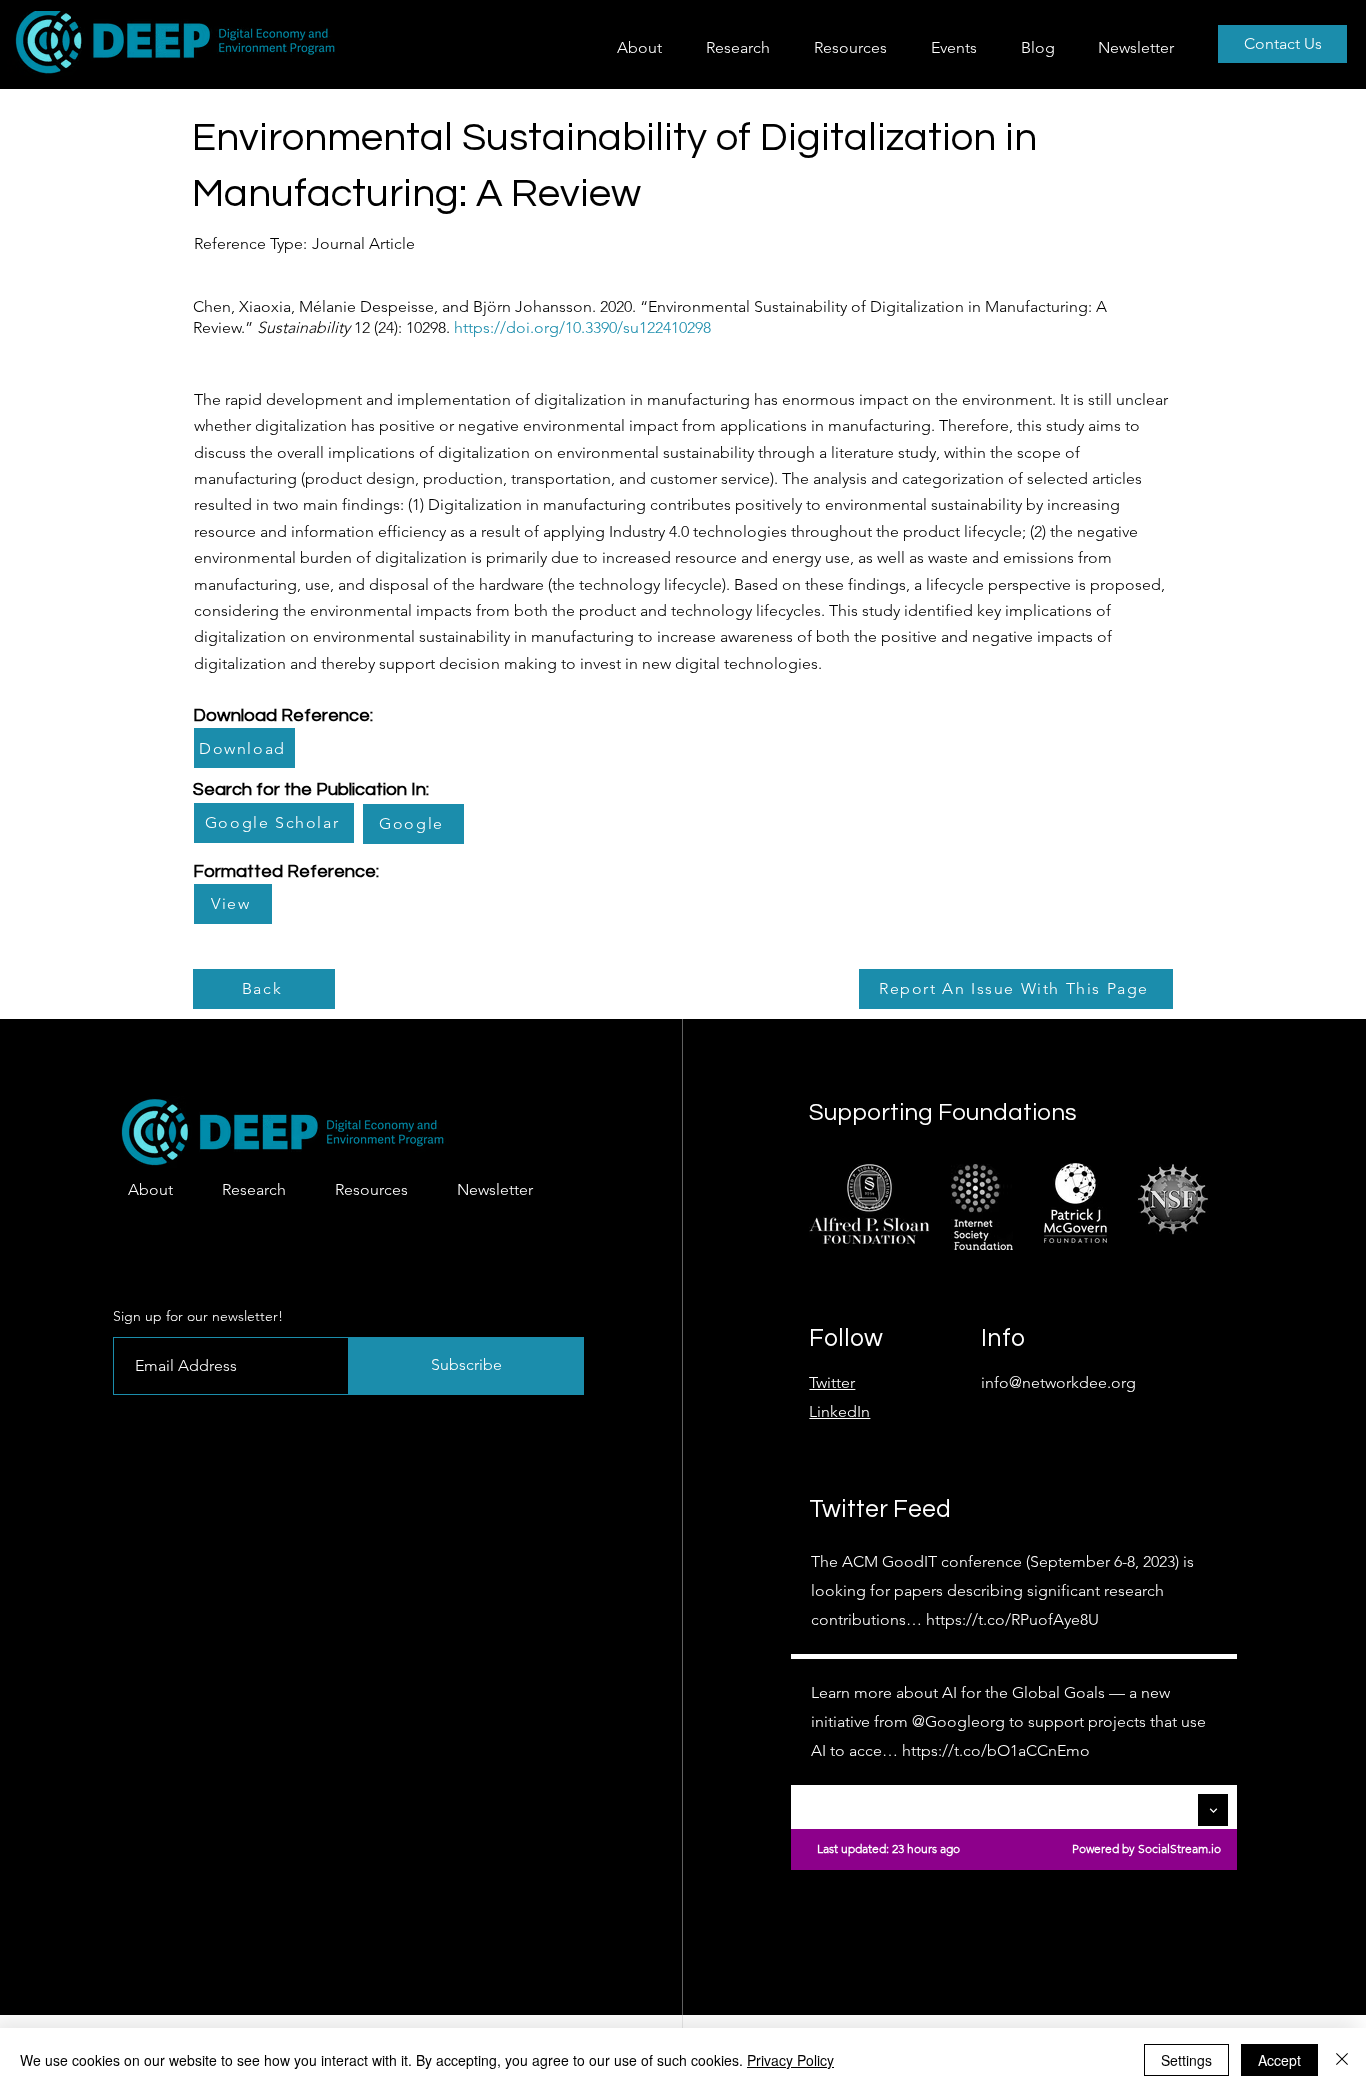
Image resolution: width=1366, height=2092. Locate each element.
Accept (1279, 2060)
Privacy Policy (790, 2060)
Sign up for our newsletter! (198, 1316)
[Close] (1342, 2060)
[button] (745, 47)
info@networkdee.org (1058, 1382)
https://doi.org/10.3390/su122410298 (582, 327)
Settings (1186, 2060)
